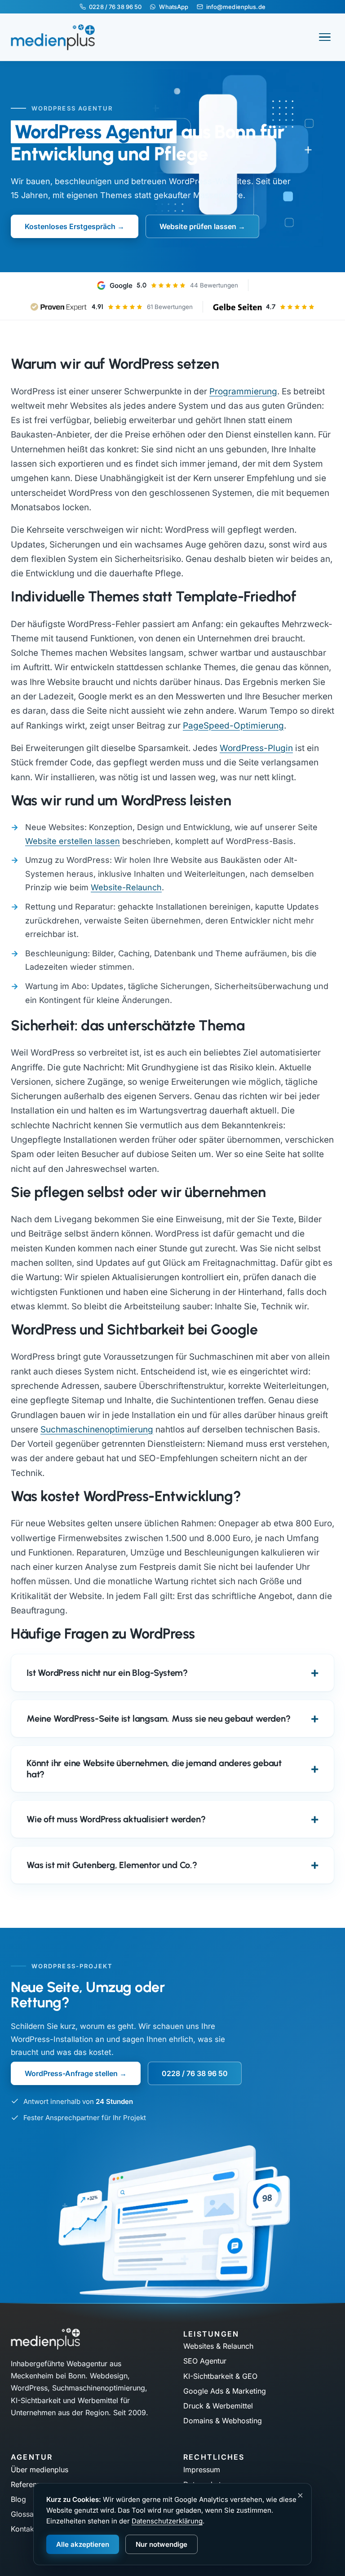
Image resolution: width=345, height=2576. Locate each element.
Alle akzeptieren (83, 2544)
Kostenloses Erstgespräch (70, 226)
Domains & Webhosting (223, 2421)
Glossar (24, 2514)
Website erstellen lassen (73, 841)
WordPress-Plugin (256, 748)
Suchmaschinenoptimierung (97, 1429)
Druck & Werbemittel (218, 2406)
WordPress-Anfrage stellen (71, 2073)
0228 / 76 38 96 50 (115, 7)
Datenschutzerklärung (167, 2521)
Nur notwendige (161, 2544)
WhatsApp (174, 7)
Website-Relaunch (126, 887)
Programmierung (243, 391)
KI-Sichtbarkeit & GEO (220, 2376)
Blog (18, 2499)
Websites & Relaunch (218, 2346)
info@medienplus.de (236, 7)
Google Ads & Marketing (225, 2391)
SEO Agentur (205, 2361)
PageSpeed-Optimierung (233, 726)
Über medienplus (40, 2470)
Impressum (202, 2470)
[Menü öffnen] (325, 37)
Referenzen (30, 2484)
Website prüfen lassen (198, 226)
